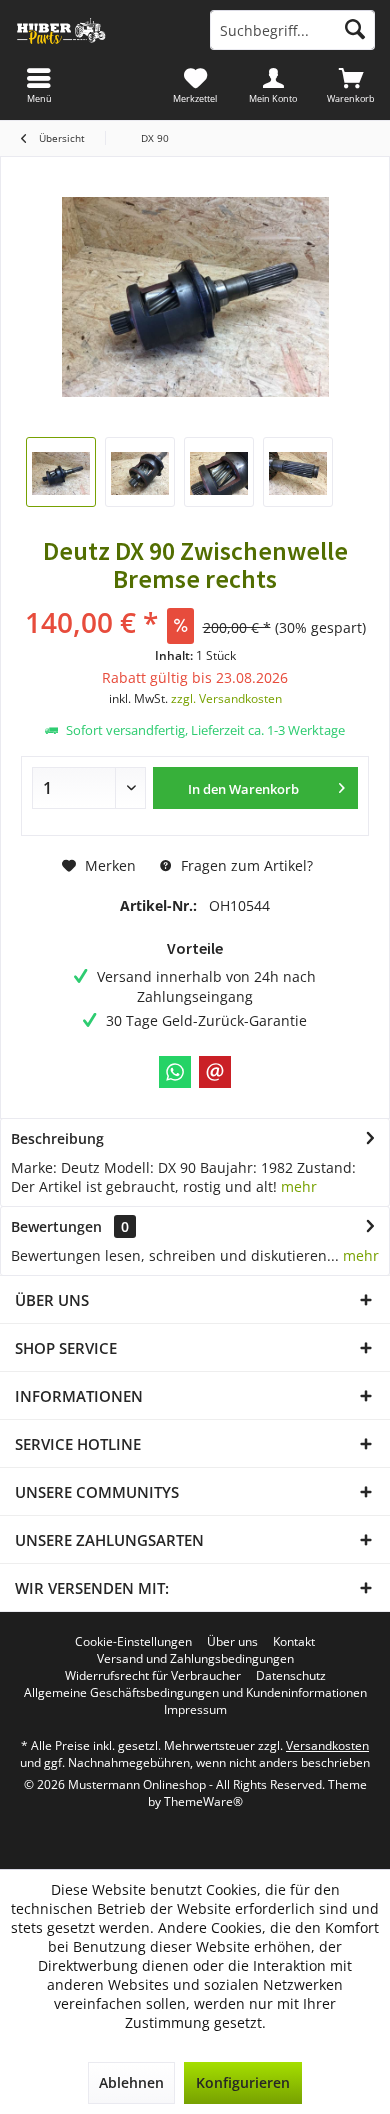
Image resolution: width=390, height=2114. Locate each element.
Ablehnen (131, 2082)
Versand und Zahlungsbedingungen (195, 1659)
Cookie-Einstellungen (133, 1642)
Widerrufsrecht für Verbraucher (153, 1676)
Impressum (195, 1710)
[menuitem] (351, 85)
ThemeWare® (203, 1801)
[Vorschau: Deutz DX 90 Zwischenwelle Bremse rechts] (61, 472)
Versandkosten (327, 1745)
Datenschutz (291, 1676)
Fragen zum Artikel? (245, 865)
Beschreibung (57, 1138)
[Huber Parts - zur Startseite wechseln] (97, 30)
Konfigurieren (243, 2082)
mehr (299, 1186)
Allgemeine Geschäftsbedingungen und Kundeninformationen (195, 1693)
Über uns (232, 1642)
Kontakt (294, 1642)
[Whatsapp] (175, 1072)
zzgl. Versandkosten (226, 698)
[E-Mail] (215, 1072)
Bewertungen (56, 1226)
